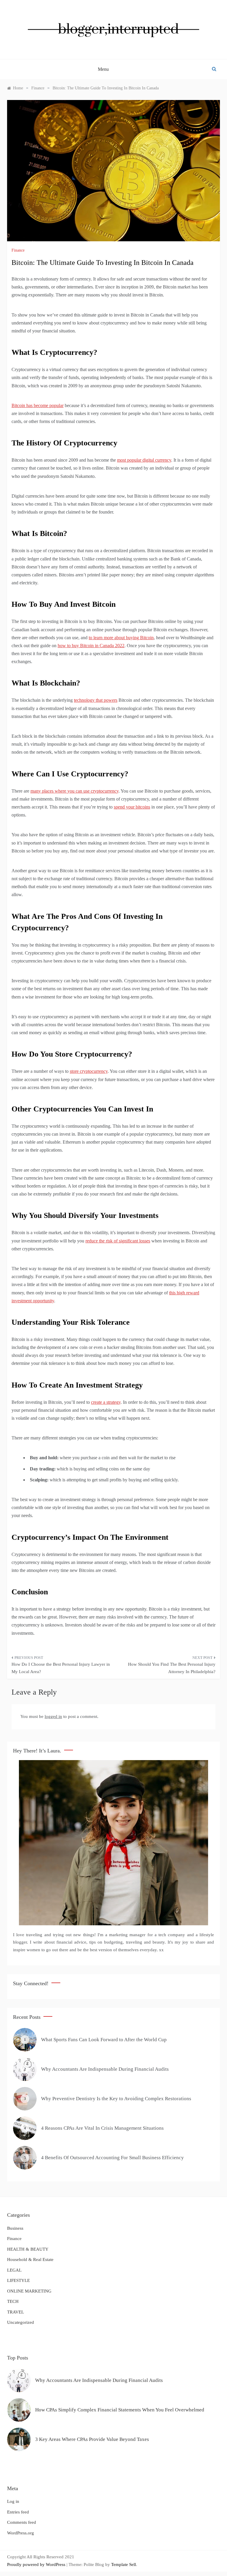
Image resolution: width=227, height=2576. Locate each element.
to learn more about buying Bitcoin (121, 638)
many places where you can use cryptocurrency (74, 791)
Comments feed (22, 2522)
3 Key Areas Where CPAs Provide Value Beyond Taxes (92, 2439)
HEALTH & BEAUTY (28, 2249)
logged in (53, 1716)
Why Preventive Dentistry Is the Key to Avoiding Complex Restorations (116, 2099)
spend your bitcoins (132, 807)
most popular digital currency (144, 460)
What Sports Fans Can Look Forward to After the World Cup (104, 2040)
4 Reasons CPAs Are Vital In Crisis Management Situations (102, 2128)
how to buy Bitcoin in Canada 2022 (91, 646)
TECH (13, 2301)
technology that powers (96, 700)
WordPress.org (21, 2533)
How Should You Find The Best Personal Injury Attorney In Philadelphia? (172, 1668)
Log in (13, 2501)
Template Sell (124, 2564)
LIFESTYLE (18, 2280)
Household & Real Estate (30, 2259)
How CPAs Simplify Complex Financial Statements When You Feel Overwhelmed (120, 2410)
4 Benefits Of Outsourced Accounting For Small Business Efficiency (112, 2158)
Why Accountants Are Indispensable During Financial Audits (105, 2069)
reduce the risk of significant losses (118, 1241)
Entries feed (18, 2512)
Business (15, 2228)
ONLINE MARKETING (29, 2291)
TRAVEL (16, 2312)
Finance (18, 250)
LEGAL (14, 2270)
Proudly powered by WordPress (37, 2564)
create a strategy (106, 1402)
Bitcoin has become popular (38, 405)
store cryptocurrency (89, 1071)
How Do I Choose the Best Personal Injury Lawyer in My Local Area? (61, 1668)
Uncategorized (21, 2322)
